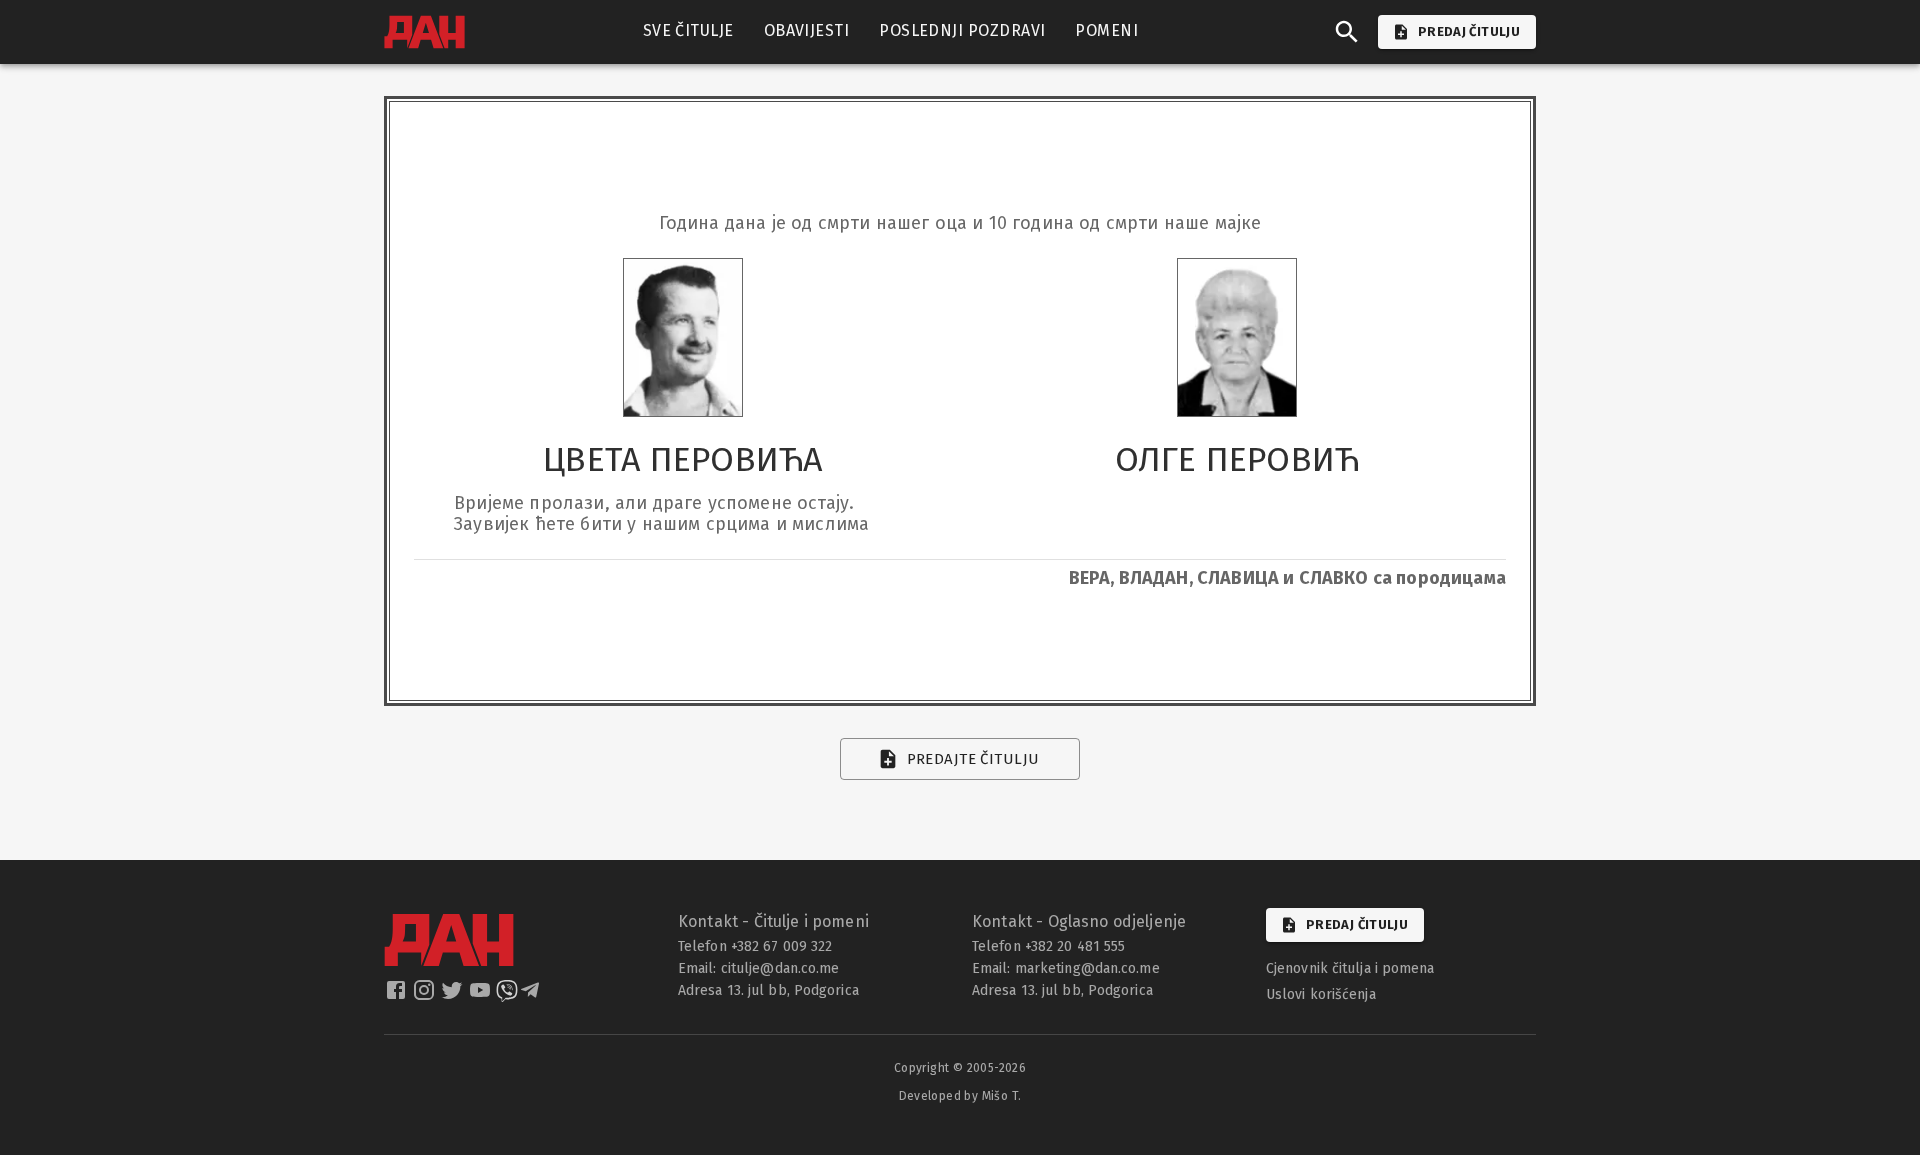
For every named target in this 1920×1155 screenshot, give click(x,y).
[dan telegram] (532, 996)
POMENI (1106, 30)
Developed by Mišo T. (960, 1096)
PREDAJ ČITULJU (1469, 31)
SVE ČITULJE (688, 30)
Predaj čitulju (1357, 924)
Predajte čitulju (973, 759)
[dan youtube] (482, 996)
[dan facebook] (398, 996)
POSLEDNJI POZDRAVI (962, 30)
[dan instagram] (426, 996)
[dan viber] (507, 996)
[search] (1347, 32)
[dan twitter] (454, 996)
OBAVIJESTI (807, 30)
